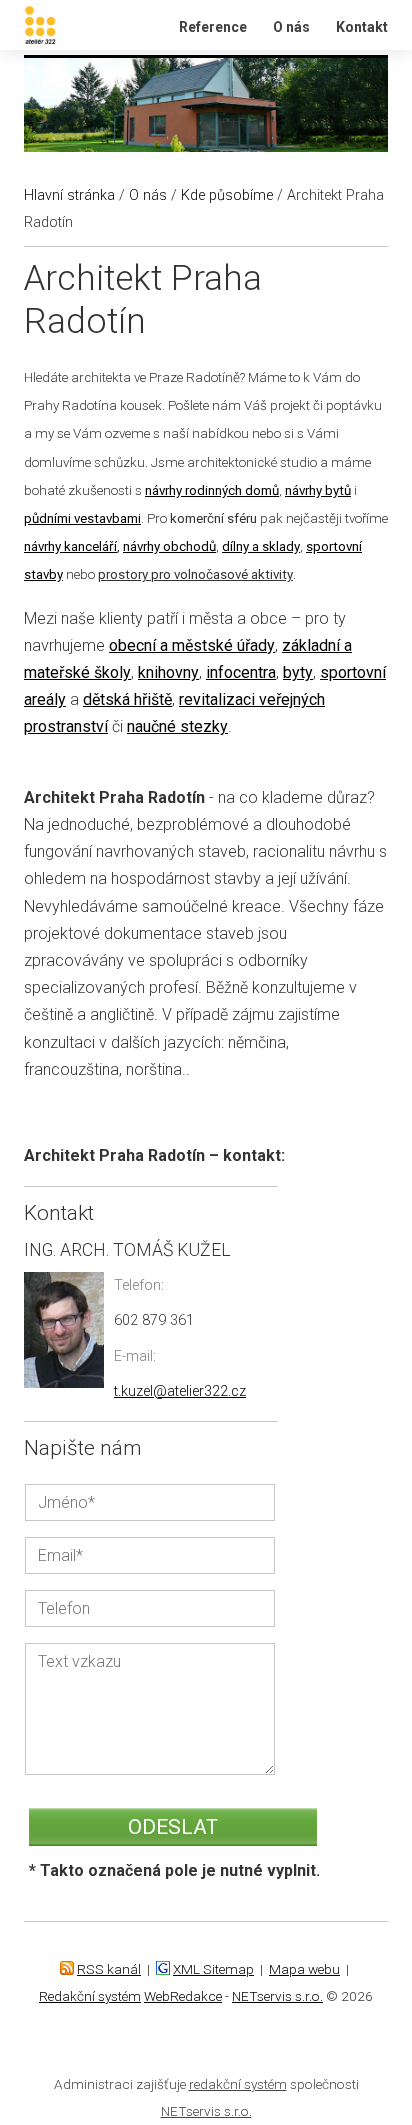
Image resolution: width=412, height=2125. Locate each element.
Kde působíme (227, 195)
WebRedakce (183, 1996)
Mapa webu (304, 1969)
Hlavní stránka (69, 195)
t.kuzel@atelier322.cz (180, 1391)
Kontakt (362, 27)
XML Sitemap (213, 1969)
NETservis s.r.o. (277, 1996)
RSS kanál (109, 1969)
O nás (291, 27)
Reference (213, 27)
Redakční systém (90, 1996)
